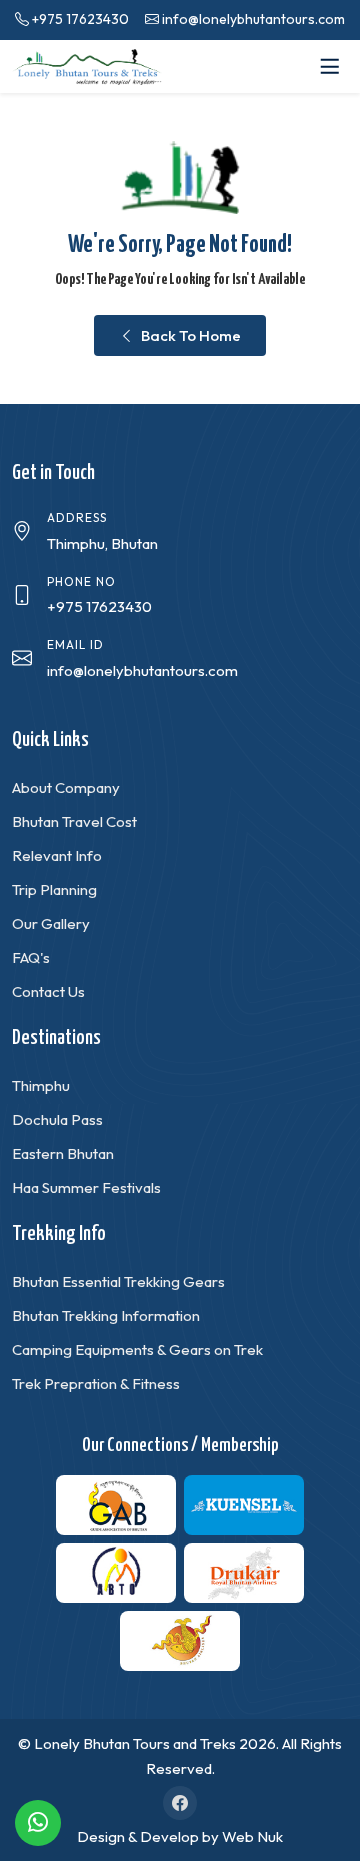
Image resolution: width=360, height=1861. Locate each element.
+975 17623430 (80, 19)
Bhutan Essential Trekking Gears (118, 1281)
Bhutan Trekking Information (106, 1315)
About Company (66, 787)
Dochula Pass (57, 1119)
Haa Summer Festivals (86, 1187)
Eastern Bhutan (63, 1153)
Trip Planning (54, 889)
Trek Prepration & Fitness (96, 1383)
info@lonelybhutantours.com (253, 19)
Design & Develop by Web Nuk (180, 1836)
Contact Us (48, 991)
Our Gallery (51, 923)
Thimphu (41, 1085)
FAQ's (31, 957)
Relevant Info (57, 855)
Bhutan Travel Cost (74, 821)
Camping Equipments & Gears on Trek (137, 1349)
